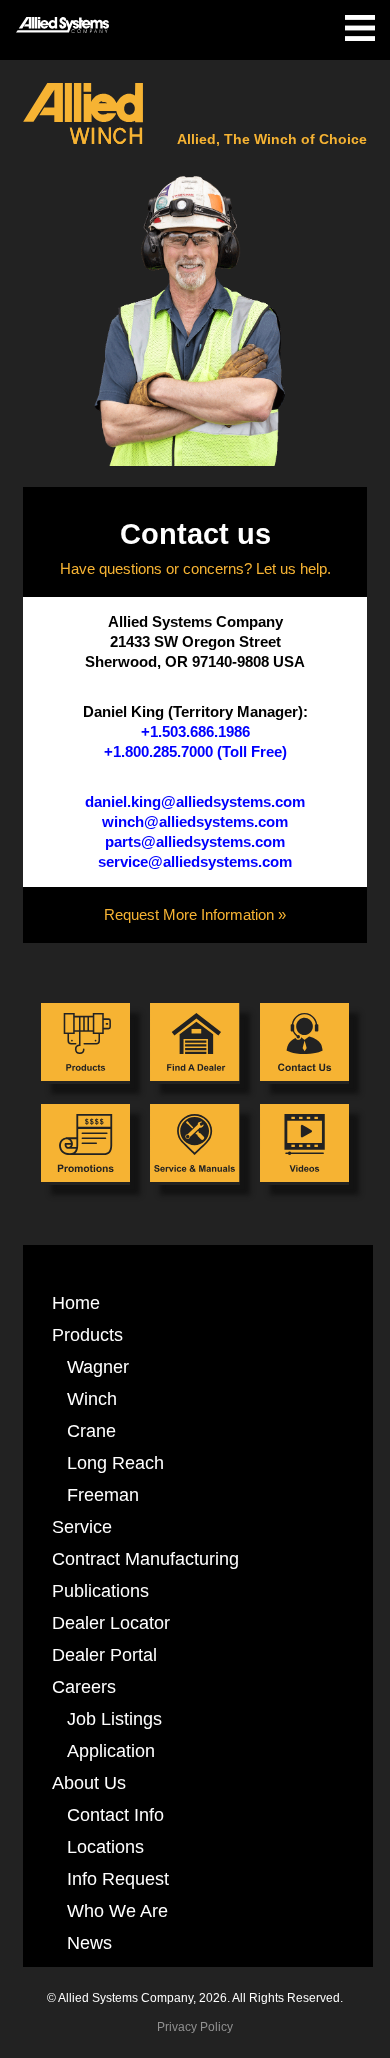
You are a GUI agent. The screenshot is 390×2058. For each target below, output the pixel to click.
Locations (105, 1846)
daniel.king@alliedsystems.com (195, 802)
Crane (91, 1430)
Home (76, 1302)
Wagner (98, 1366)
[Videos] (304, 1144)
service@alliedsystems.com (195, 862)
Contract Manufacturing (145, 1558)
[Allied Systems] (62, 18)
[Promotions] (85, 1144)
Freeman (103, 1494)
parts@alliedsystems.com (195, 842)
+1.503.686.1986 (195, 732)
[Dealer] (194, 1043)
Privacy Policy (195, 2027)
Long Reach (115, 1462)
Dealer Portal (104, 1654)
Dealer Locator (111, 1622)
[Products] (85, 1043)
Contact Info (115, 1814)
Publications (100, 1590)
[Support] (194, 1144)
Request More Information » (195, 915)
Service (82, 1526)
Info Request (118, 1878)
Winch (92, 1398)
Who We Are (117, 1910)
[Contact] (304, 1043)
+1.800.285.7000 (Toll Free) (195, 752)
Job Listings (114, 1718)
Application (111, 1750)
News (89, 1942)
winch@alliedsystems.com (195, 822)
